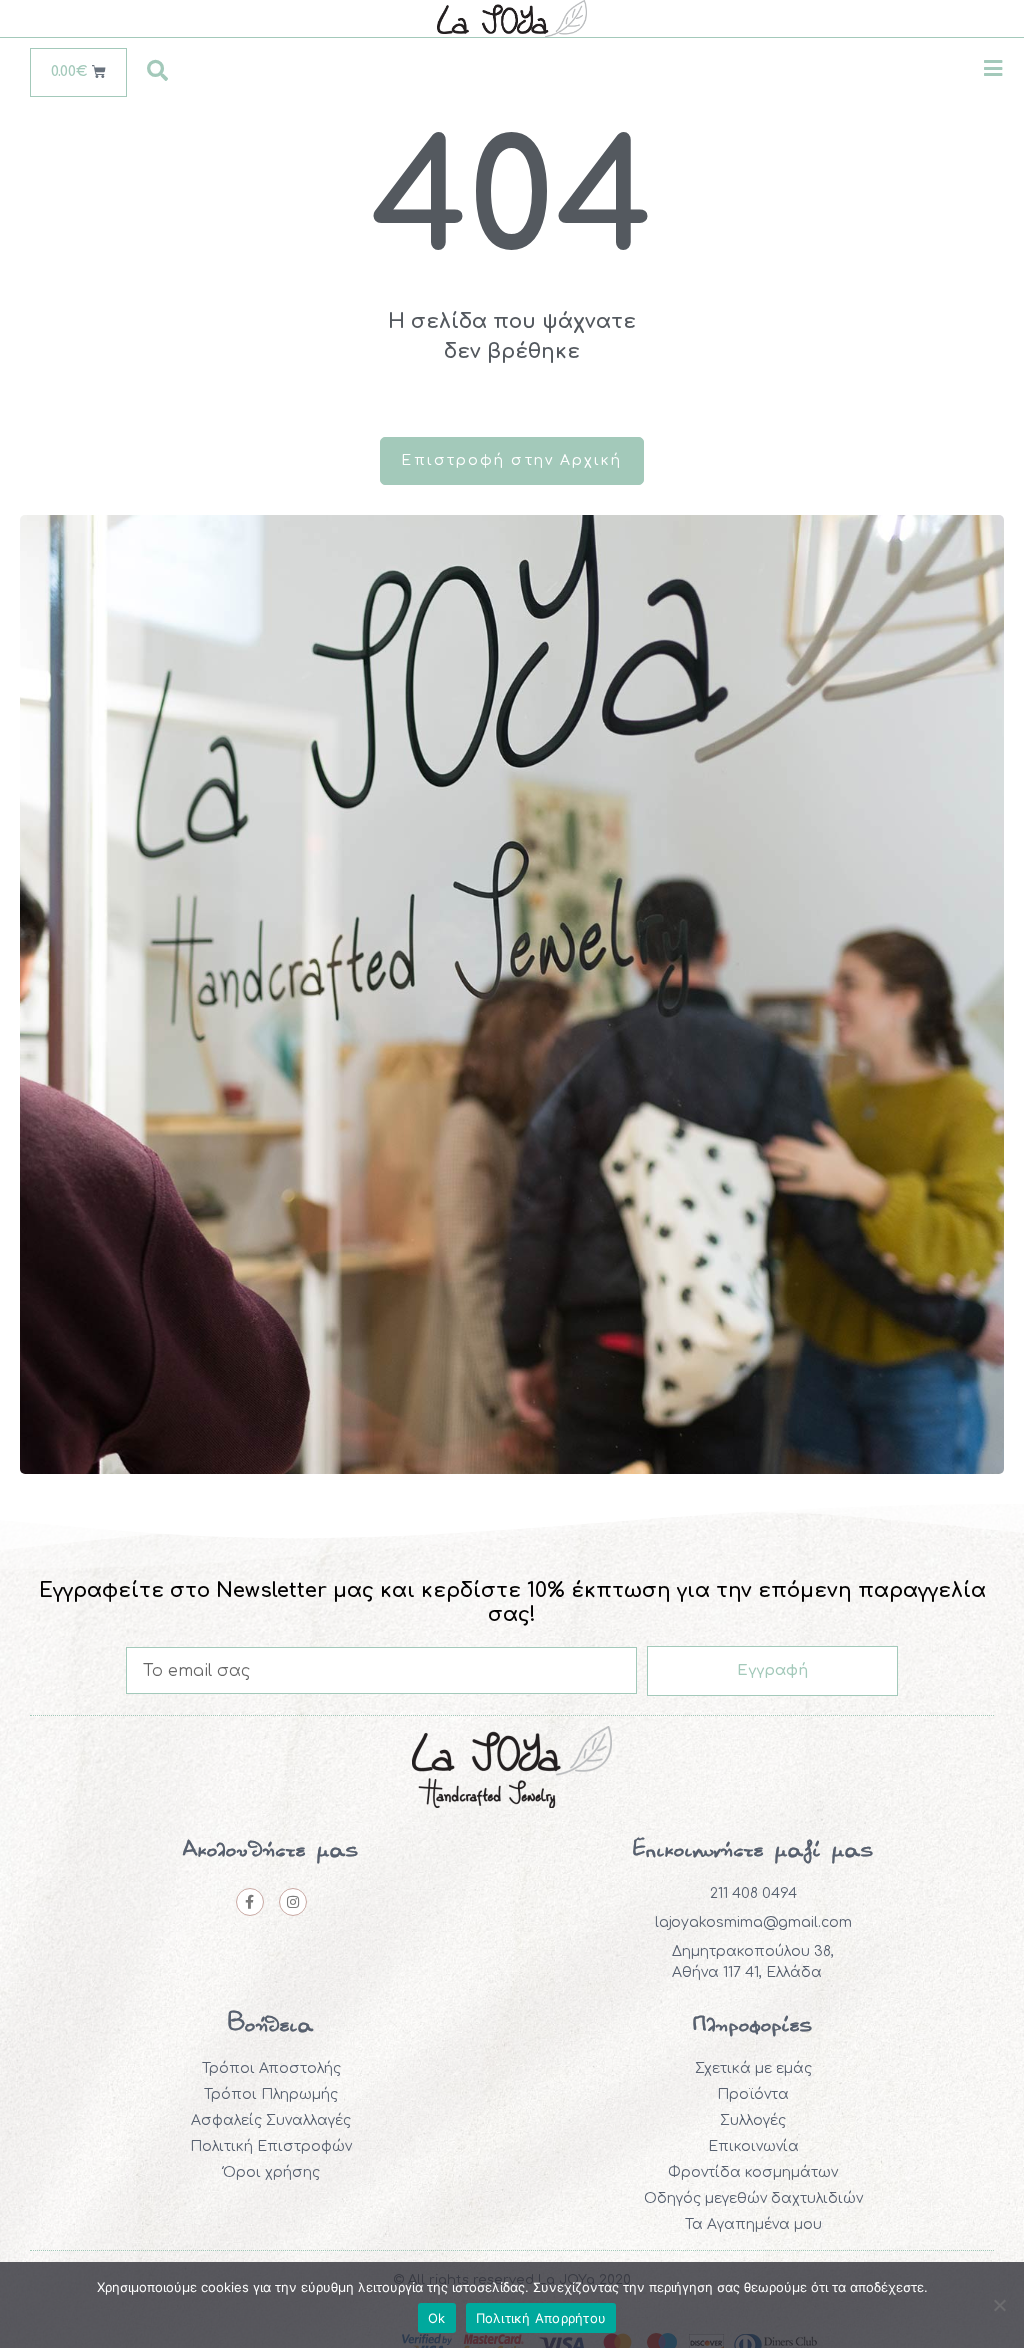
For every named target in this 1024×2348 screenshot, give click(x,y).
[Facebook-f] (250, 1902)
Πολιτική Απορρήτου (541, 2318)
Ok (437, 2318)
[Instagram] (293, 1902)
